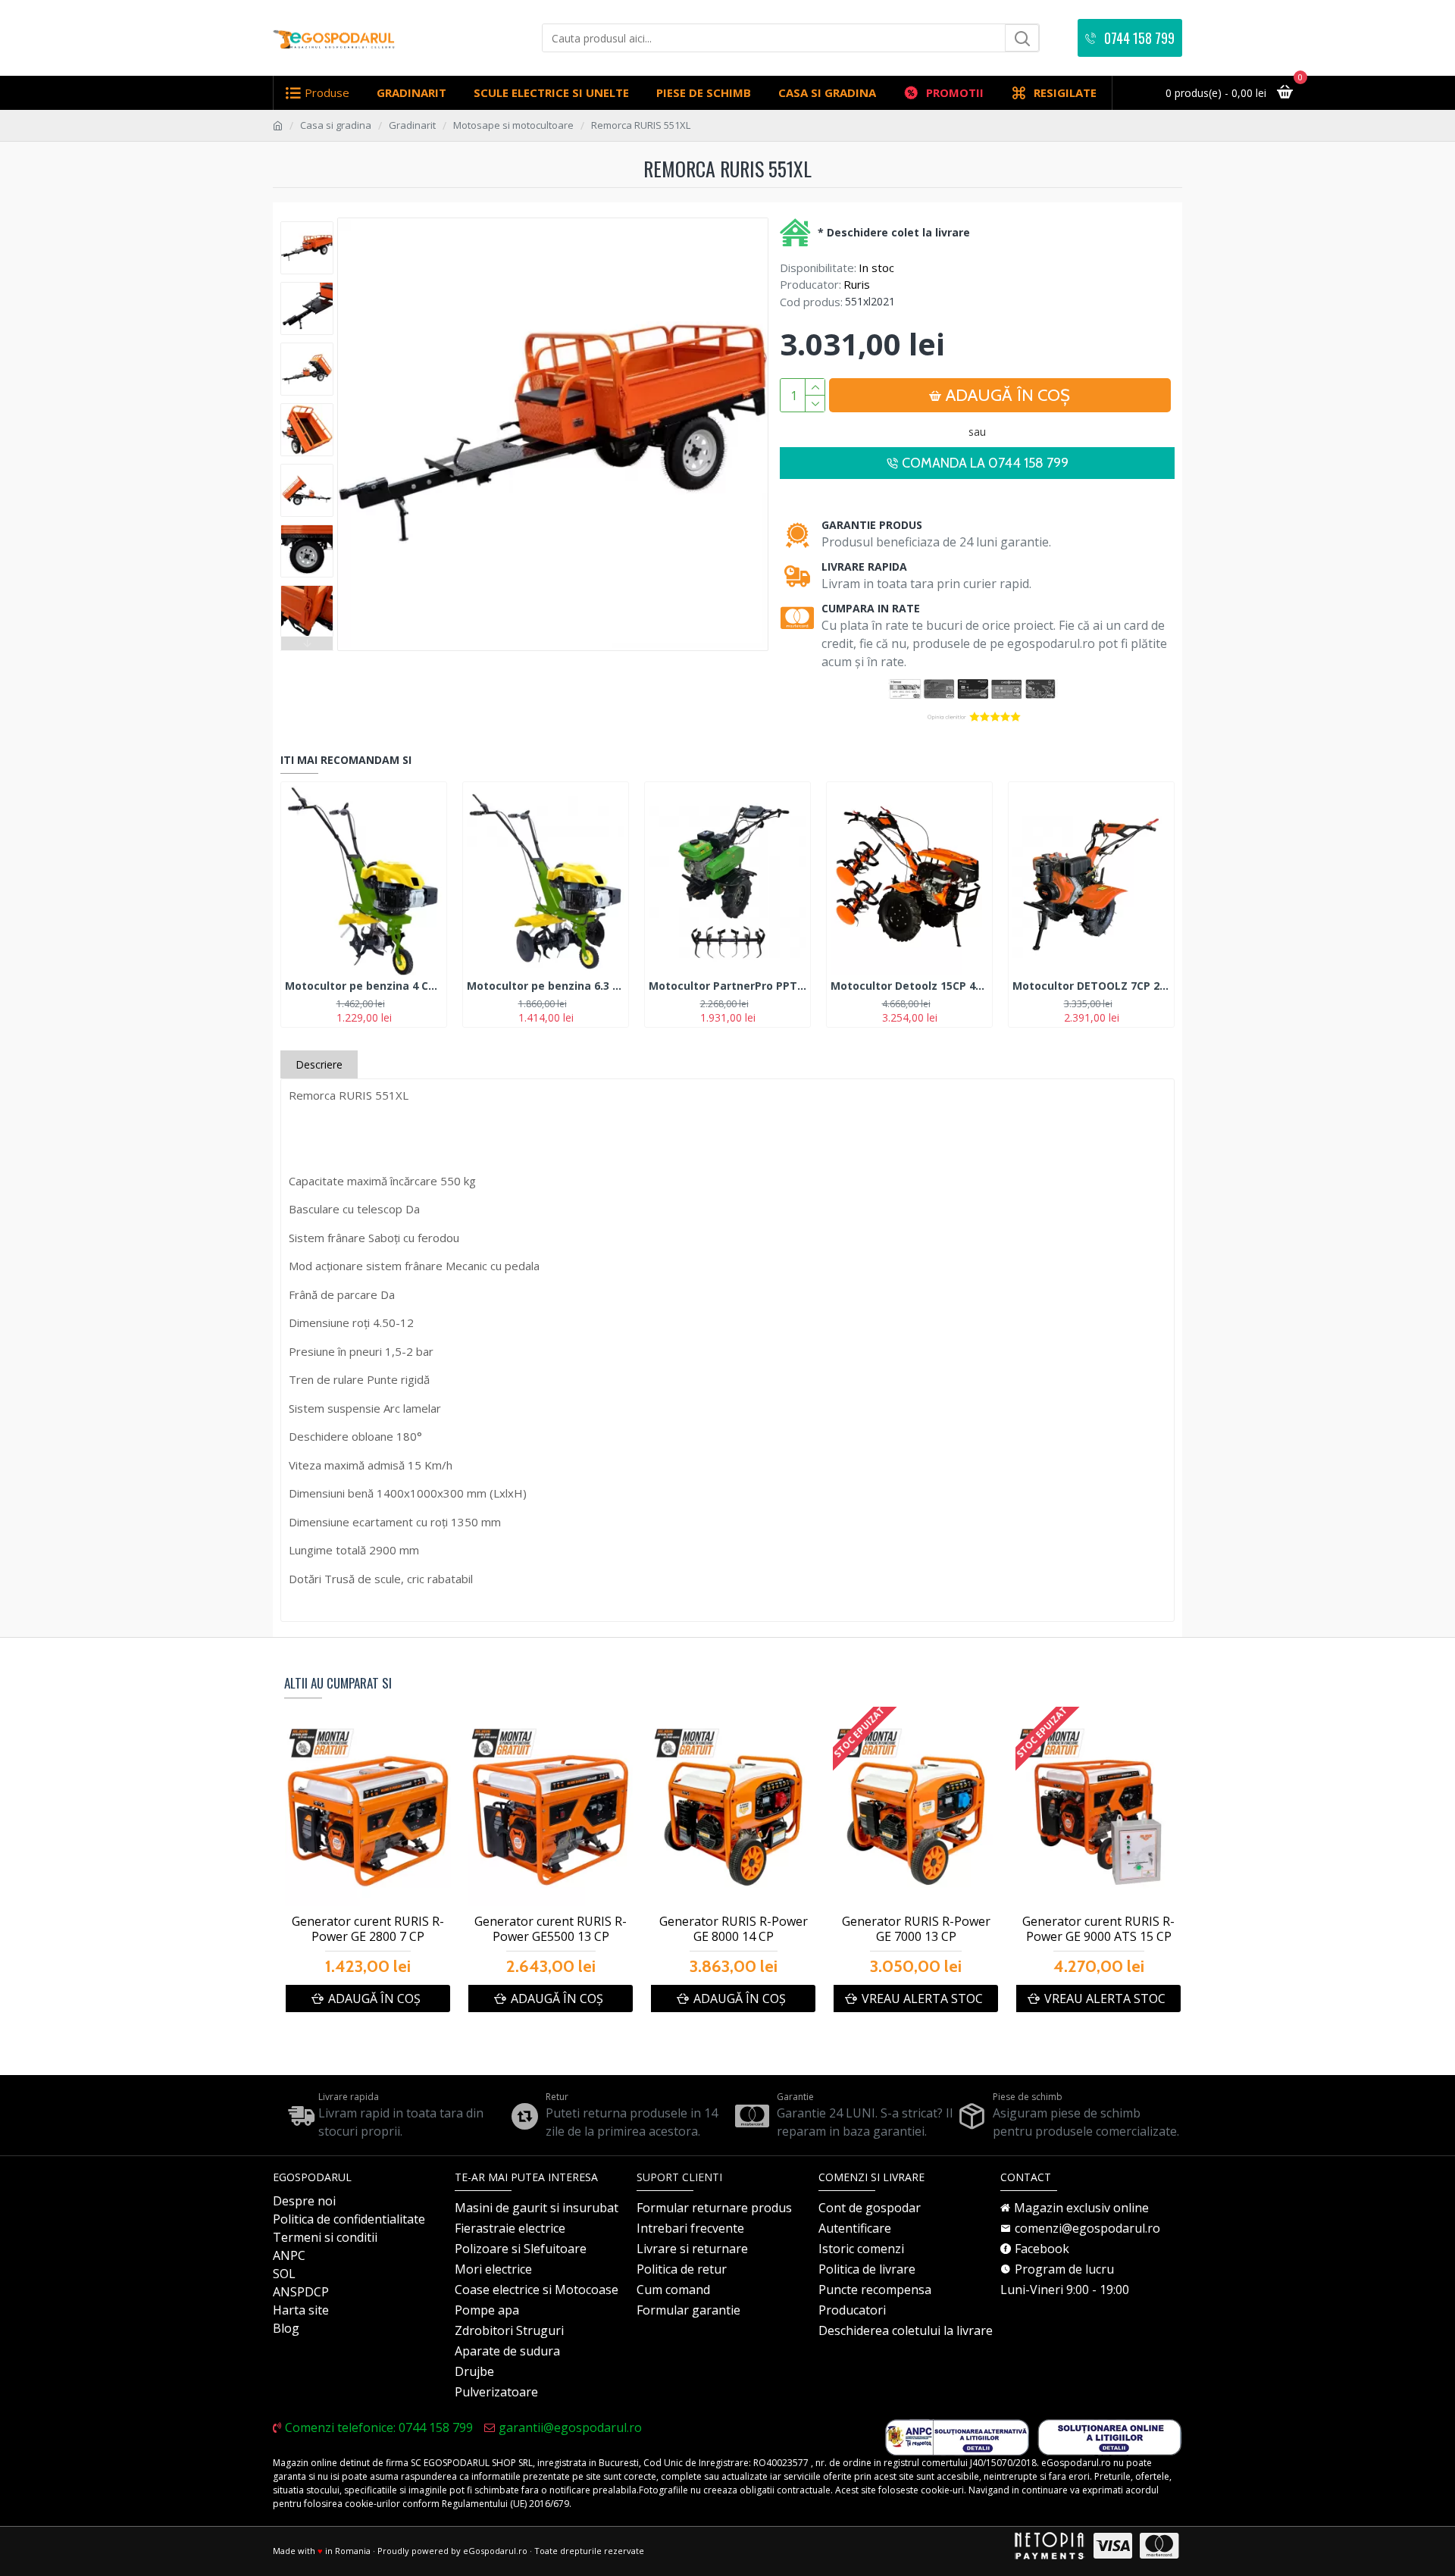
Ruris (857, 284)
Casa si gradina (336, 125)
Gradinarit (412, 125)
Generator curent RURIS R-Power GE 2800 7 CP (368, 1930)
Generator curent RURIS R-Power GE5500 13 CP (551, 1930)
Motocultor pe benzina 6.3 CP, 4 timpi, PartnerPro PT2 (546, 986)
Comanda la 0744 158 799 (985, 463)
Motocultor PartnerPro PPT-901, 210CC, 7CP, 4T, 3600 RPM (727, 986)
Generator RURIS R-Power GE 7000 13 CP (916, 1930)
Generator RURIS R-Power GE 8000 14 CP (734, 1930)
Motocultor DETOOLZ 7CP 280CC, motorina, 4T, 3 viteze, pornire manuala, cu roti (1091, 986)
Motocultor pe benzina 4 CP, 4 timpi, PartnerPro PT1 (364, 986)
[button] (307, 225)
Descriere (319, 1064)
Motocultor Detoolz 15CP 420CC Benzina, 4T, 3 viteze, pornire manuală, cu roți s (909, 986)
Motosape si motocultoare (513, 125)
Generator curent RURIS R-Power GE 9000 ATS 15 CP (1098, 1930)
